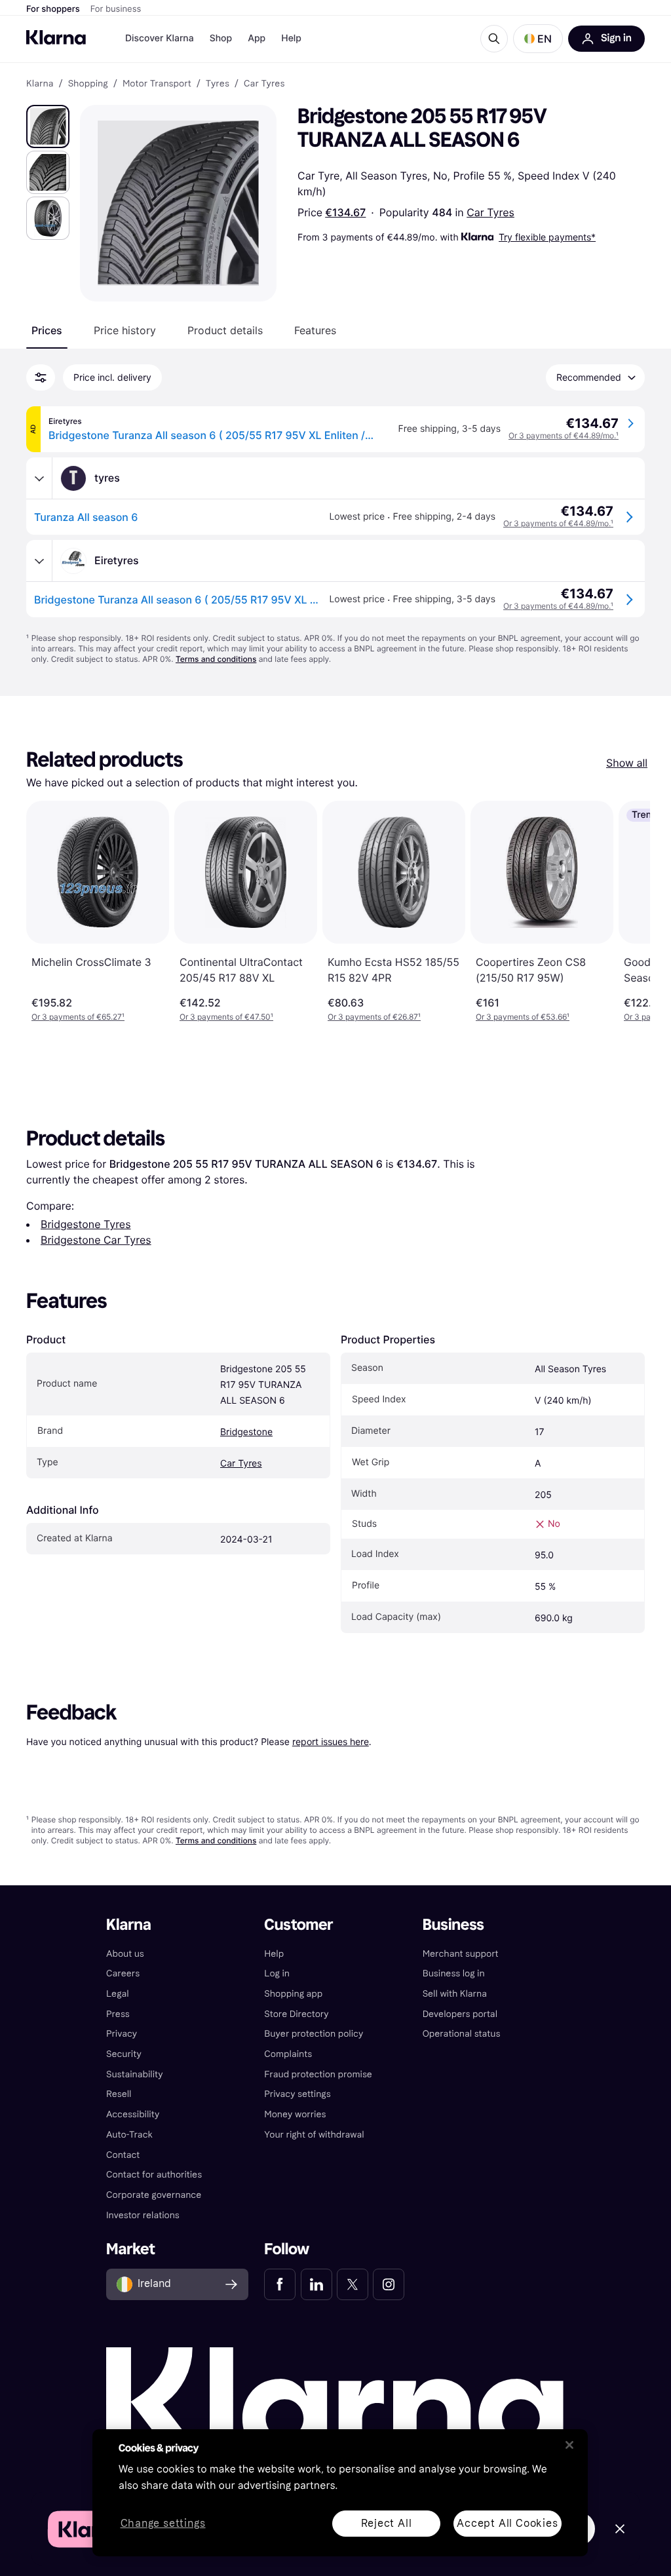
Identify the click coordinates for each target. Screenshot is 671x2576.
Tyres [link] (218, 84)
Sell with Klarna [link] (455, 1994)
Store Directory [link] (296, 2014)
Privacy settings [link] (297, 2094)
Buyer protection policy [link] (314, 2034)
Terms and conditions (216, 659)
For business (116, 9)
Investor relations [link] (143, 2215)
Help (291, 38)
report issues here (331, 1741)
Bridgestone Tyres (86, 1224)
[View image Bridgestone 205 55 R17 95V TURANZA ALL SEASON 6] (48, 126)
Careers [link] (123, 1973)
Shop (221, 38)
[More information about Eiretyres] (39, 561)
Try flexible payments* (547, 237)
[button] (538, 39)
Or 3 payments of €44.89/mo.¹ (564, 435)
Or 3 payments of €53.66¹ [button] (523, 1017)
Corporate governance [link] (154, 2195)
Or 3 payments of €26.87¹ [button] (374, 1017)
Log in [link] (277, 1973)
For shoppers (53, 9)
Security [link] (124, 2054)
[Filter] (41, 377)
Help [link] (274, 1954)
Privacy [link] (122, 2034)
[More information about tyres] (39, 478)
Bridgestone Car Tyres (96, 1240)
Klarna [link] (40, 84)
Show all (627, 763)
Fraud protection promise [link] (318, 2074)
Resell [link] (119, 2094)
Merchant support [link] (461, 1954)
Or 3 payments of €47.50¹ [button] (226, 1017)
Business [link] (453, 1925)
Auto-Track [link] (129, 2135)
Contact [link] (123, 2155)
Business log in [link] (454, 1973)
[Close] (569, 2445)
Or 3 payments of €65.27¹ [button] (78, 1017)
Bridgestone (246, 1432)
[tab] (47, 330)
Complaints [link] (288, 2054)
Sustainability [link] (135, 2074)
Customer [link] (298, 1925)
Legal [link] (118, 1994)
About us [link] (125, 1954)
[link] (280, 2284)
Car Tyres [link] (264, 84)
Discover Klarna (160, 38)
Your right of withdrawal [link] (314, 2135)
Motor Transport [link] (157, 84)
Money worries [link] (295, 2114)
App (257, 38)
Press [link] (118, 2014)
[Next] (626, 912)
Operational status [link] (462, 2034)
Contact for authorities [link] (154, 2175)
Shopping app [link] (293, 1994)
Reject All (387, 2523)
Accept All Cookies (507, 2523)
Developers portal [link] (460, 2014)
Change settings (163, 2524)
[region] (340, 2493)
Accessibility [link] (133, 2114)
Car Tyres (490, 212)
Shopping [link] (88, 84)
